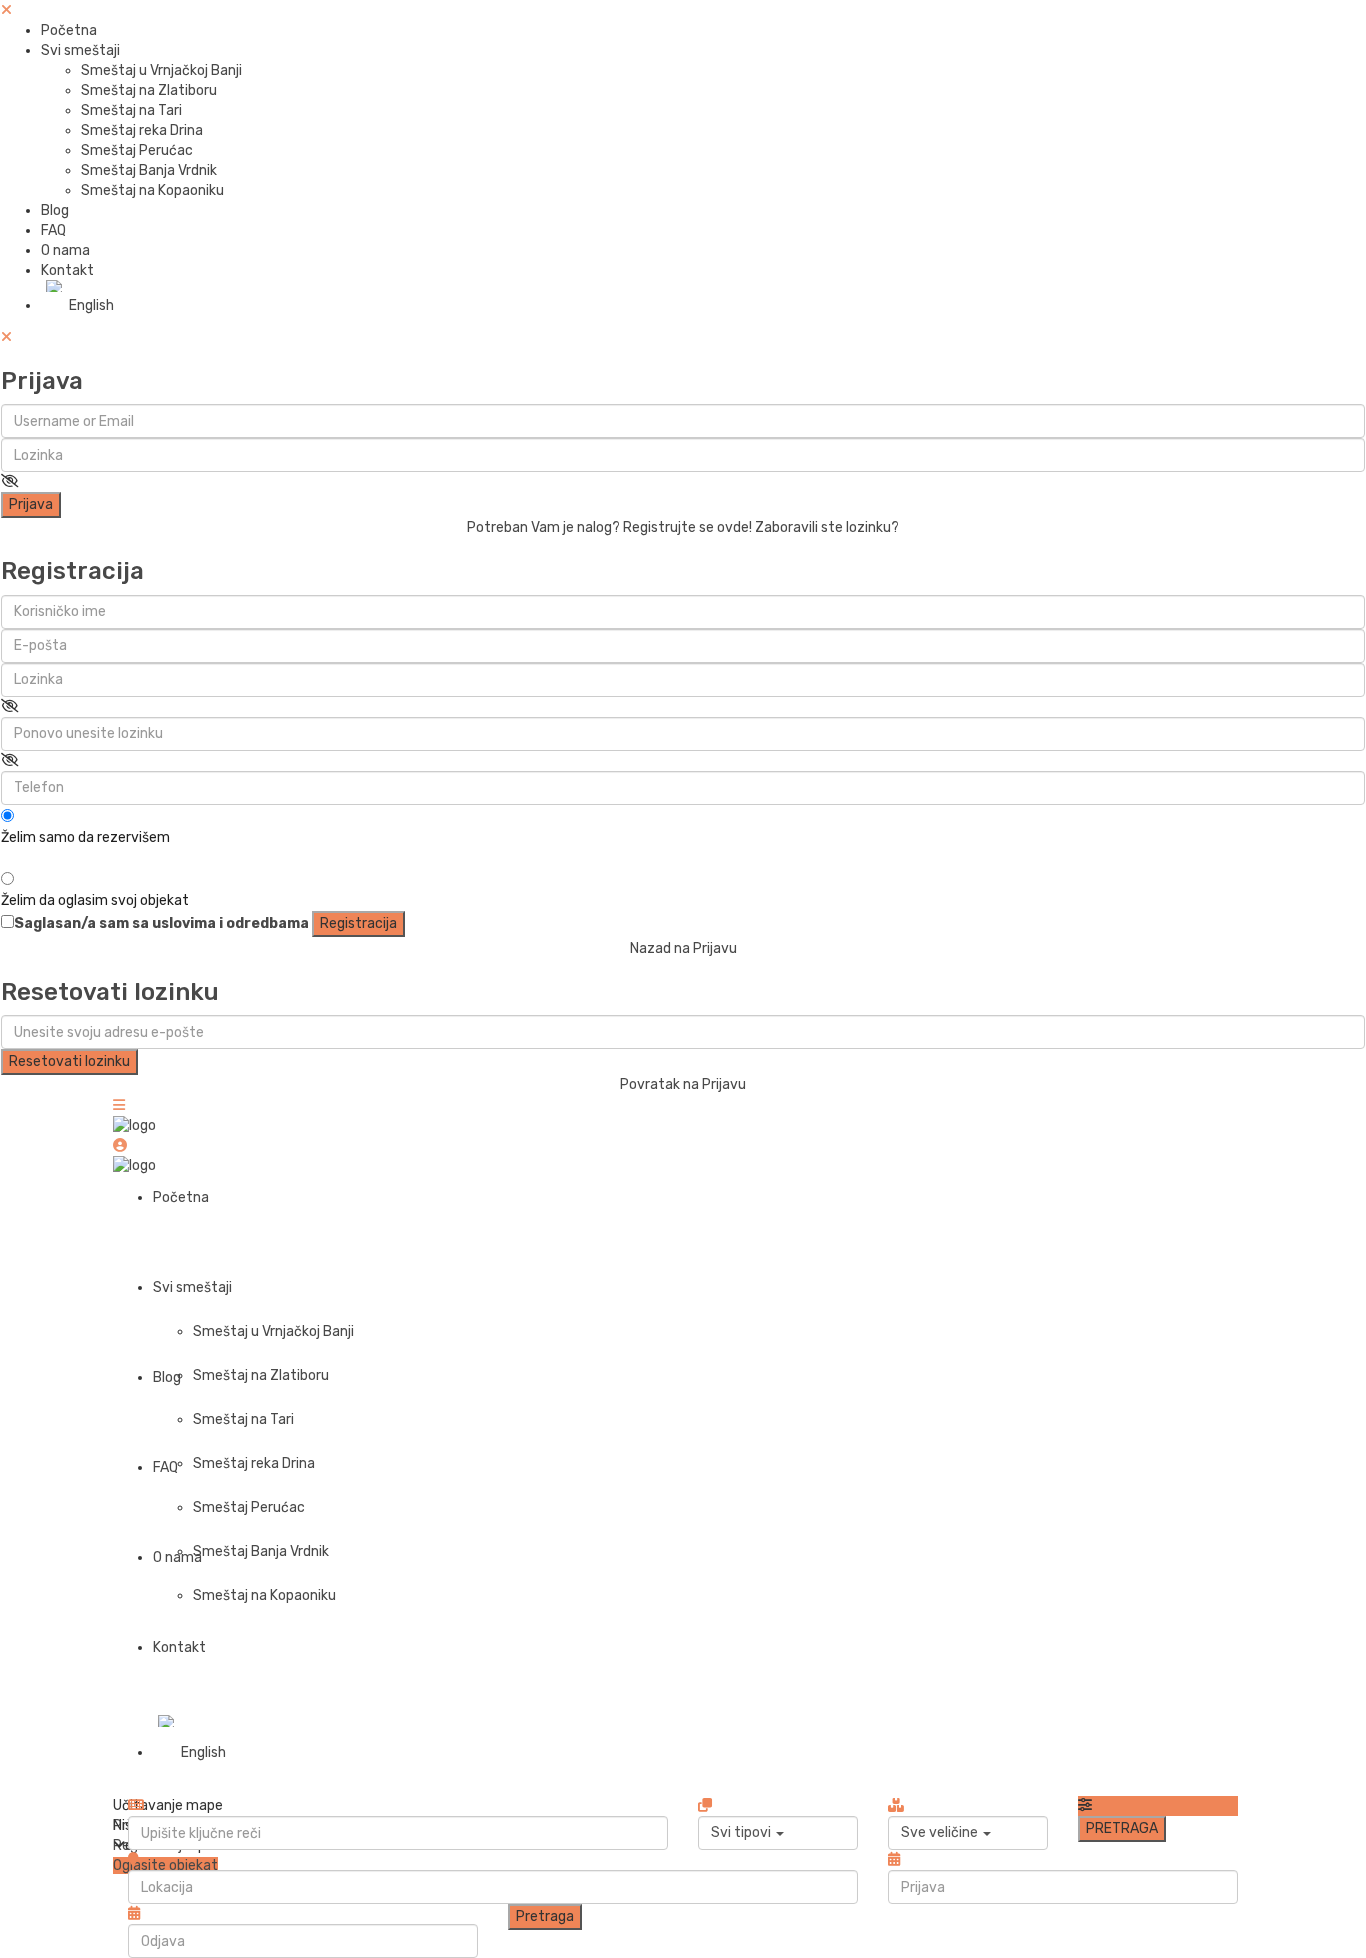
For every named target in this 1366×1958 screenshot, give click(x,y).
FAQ (53, 230)
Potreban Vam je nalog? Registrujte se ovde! (609, 527)
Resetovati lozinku (69, 1061)
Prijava (31, 504)
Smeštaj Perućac (137, 150)
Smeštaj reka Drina (142, 130)
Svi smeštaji (80, 50)
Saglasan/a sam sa (161, 923)
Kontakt (67, 270)
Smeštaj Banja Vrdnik (149, 170)
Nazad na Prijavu (683, 948)
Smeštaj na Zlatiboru (149, 90)
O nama (65, 250)
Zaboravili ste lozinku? (827, 527)
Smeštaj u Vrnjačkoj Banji (161, 70)
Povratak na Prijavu (683, 1084)
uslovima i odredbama (230, 923)
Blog (55, 210)
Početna (69, 30)
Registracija (358, 923)
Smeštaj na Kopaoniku (152, 190)
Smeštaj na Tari (131, 110)
